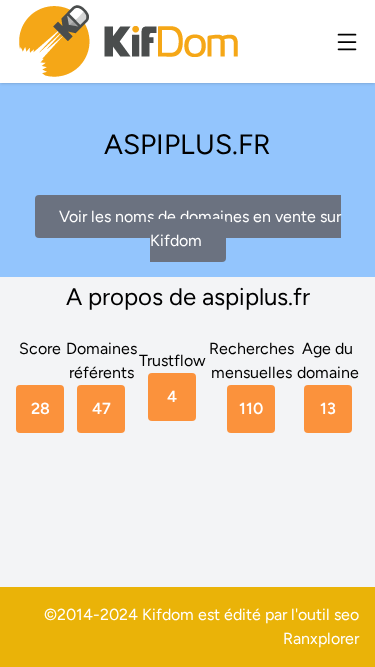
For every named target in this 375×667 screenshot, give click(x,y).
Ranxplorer (321, 638)
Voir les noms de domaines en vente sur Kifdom (200, 228)
